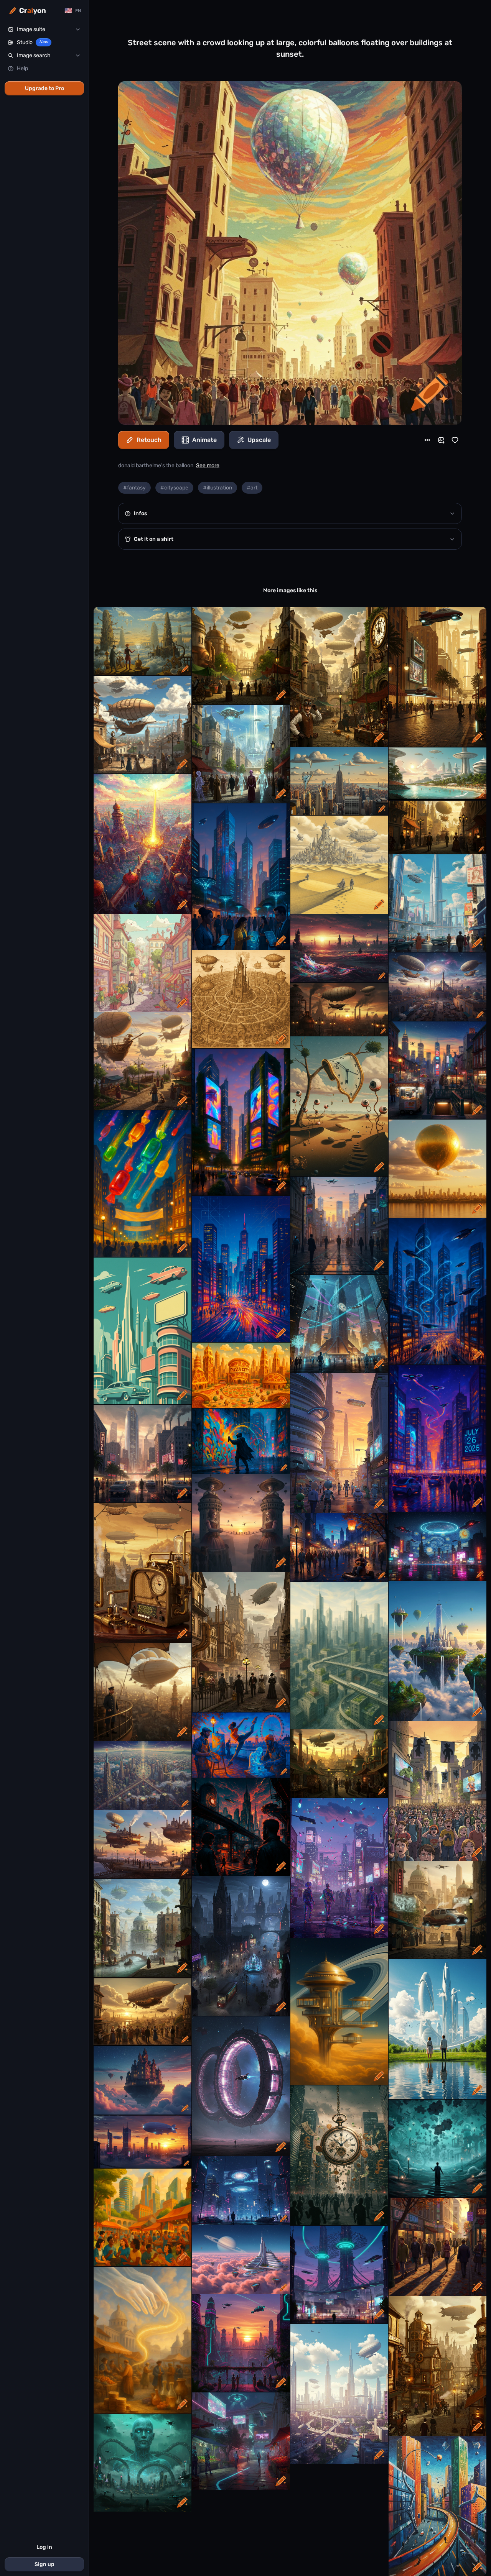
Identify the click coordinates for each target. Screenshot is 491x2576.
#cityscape (174, 488)
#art (252, 488)
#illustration (217, 488)
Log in (44, 2547)
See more (208, 465)
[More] (427, 440)
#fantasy (134, 488)
